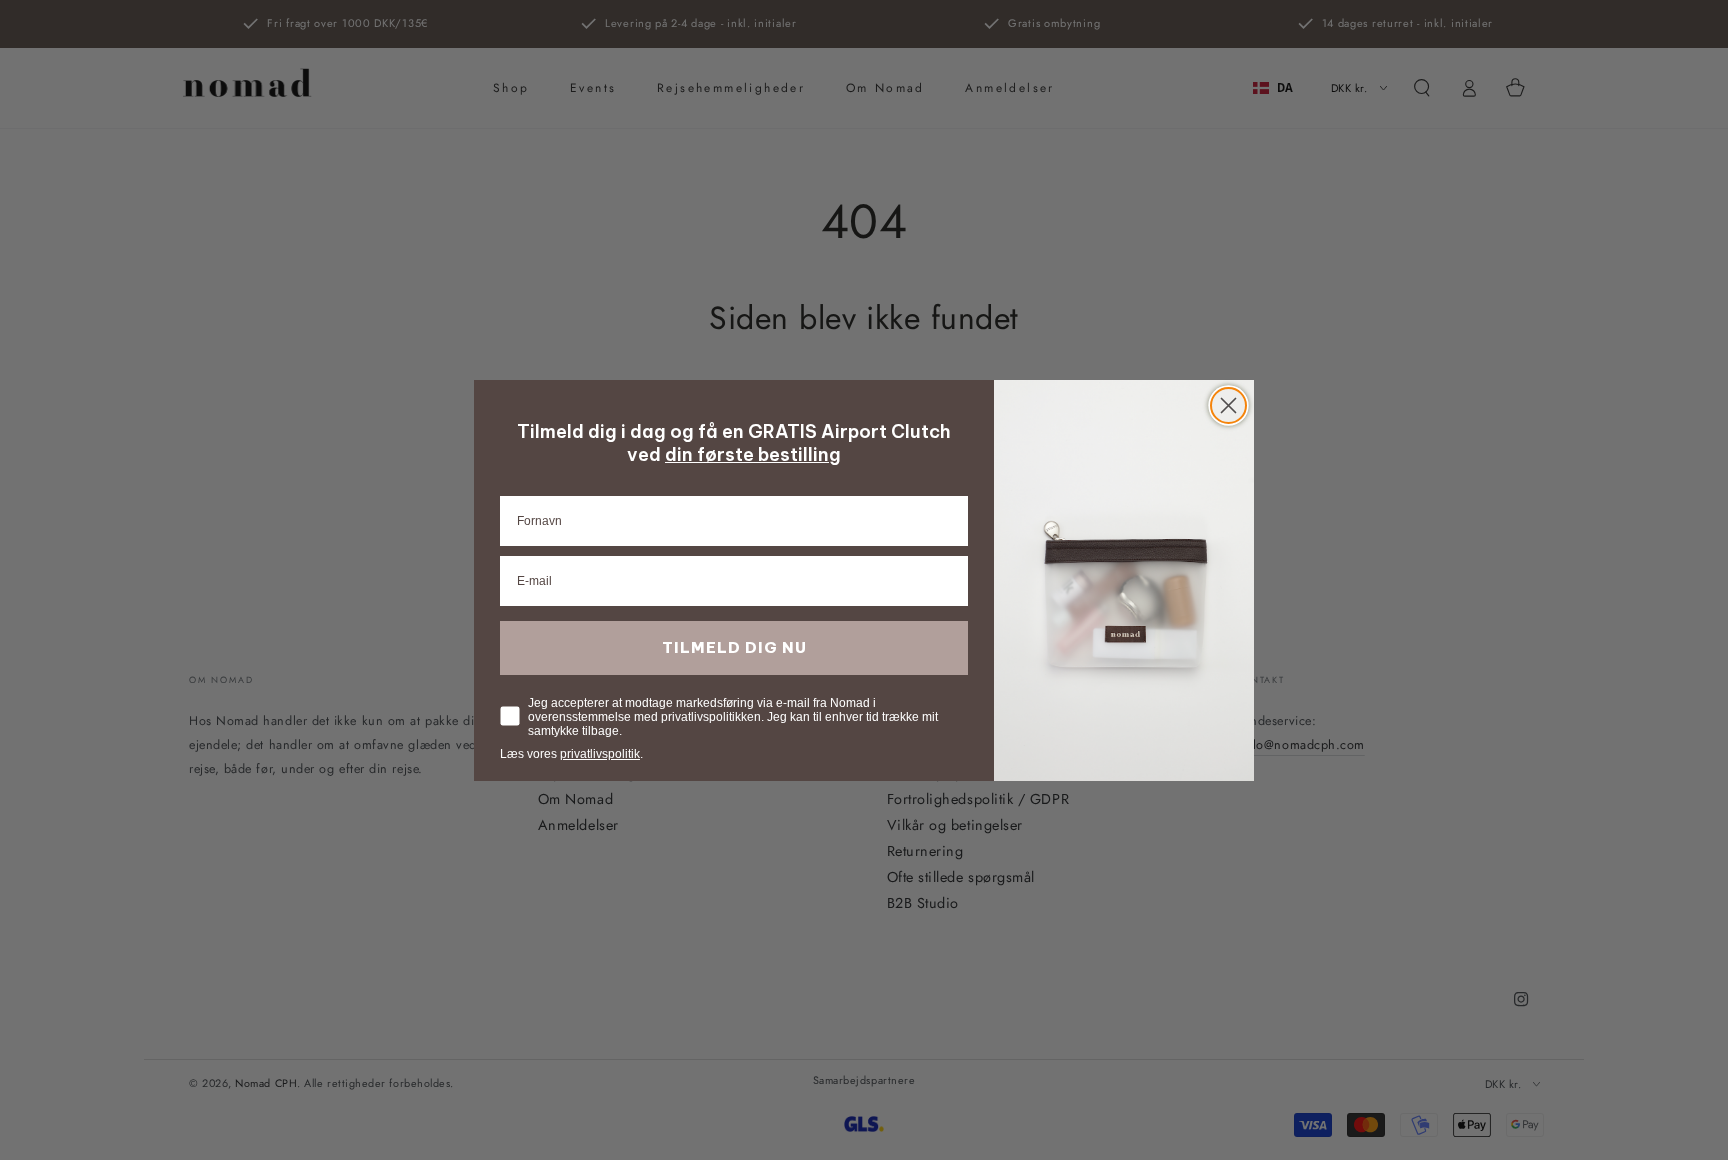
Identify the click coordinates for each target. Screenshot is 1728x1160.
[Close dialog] (1228, 405)
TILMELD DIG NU (734, 647)
